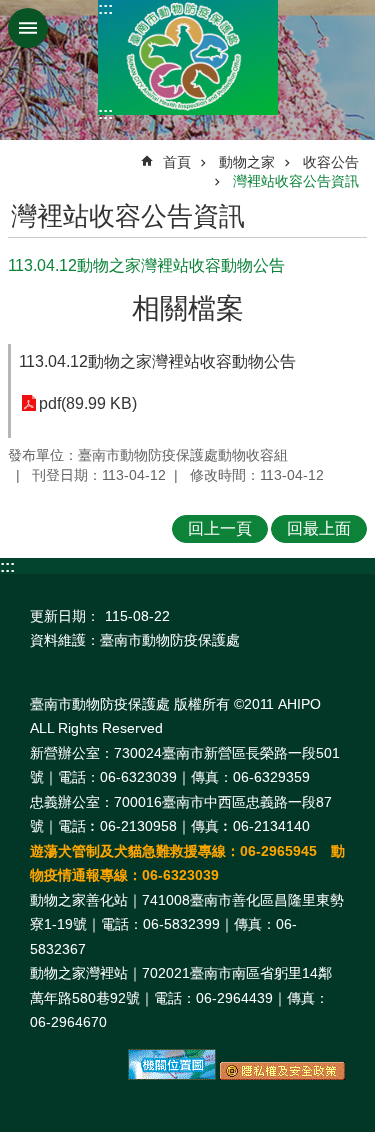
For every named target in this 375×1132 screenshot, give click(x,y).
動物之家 (247, 162)
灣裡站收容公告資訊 (296, 181)
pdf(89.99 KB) (88, 403)
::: (105, 8)
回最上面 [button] (319, 528)
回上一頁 (220, 528)
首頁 (177, 162)
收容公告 (331, 162)
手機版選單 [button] (28, 28)
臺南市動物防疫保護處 (188, 57)
